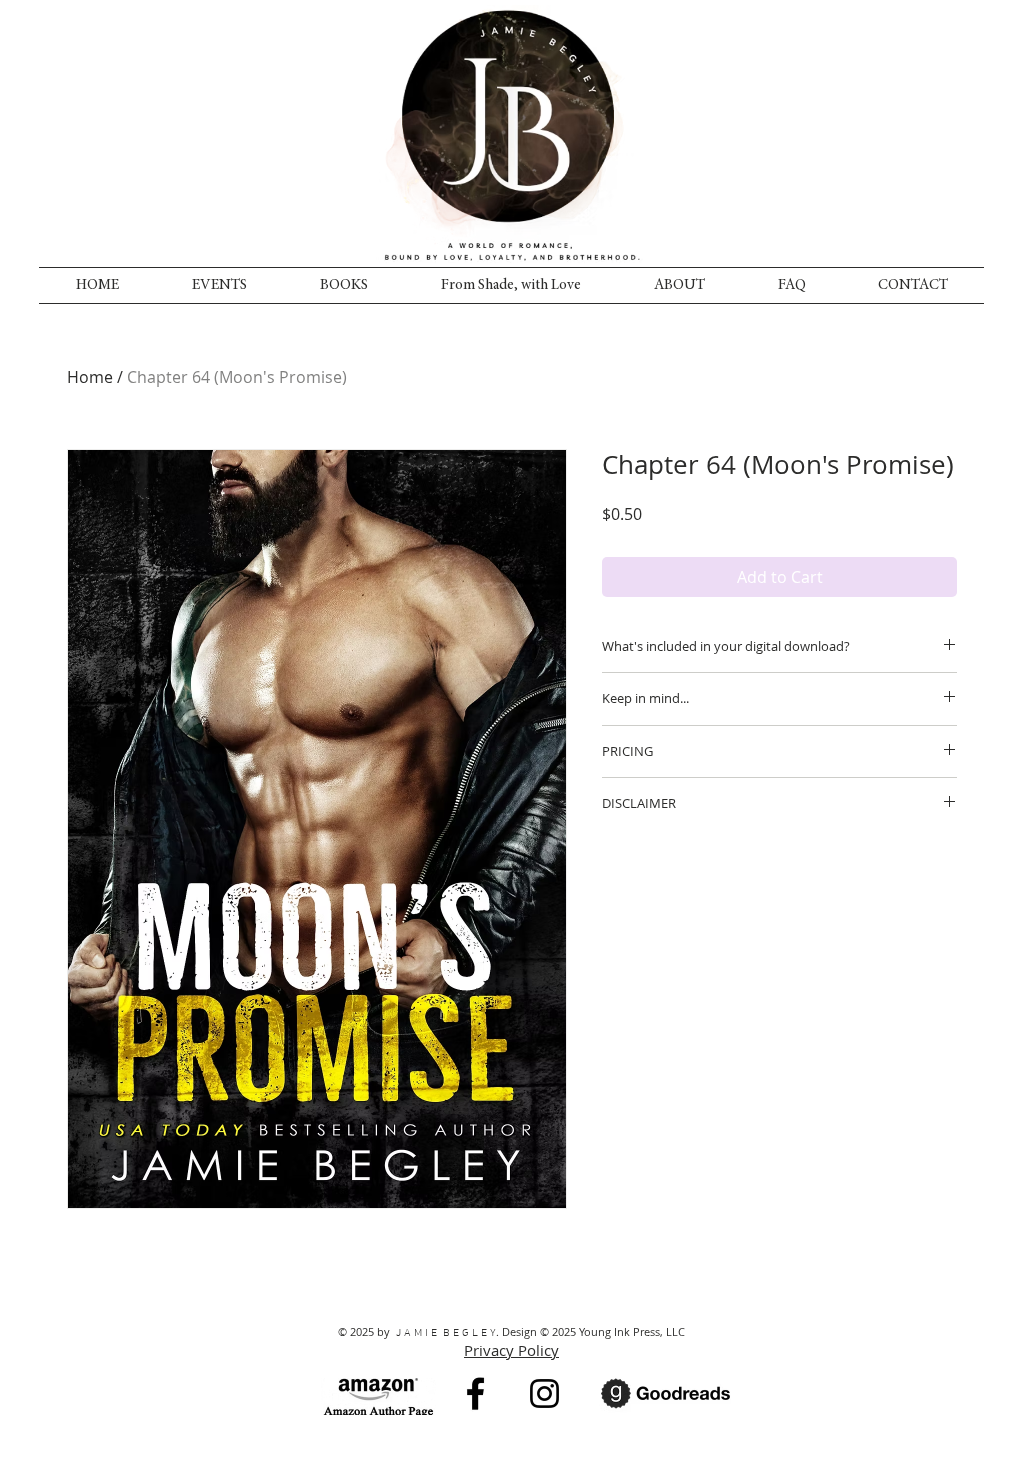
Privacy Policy (511, 1350)
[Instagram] (544, 1393)
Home (90, 377)
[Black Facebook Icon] (475, 1393)
